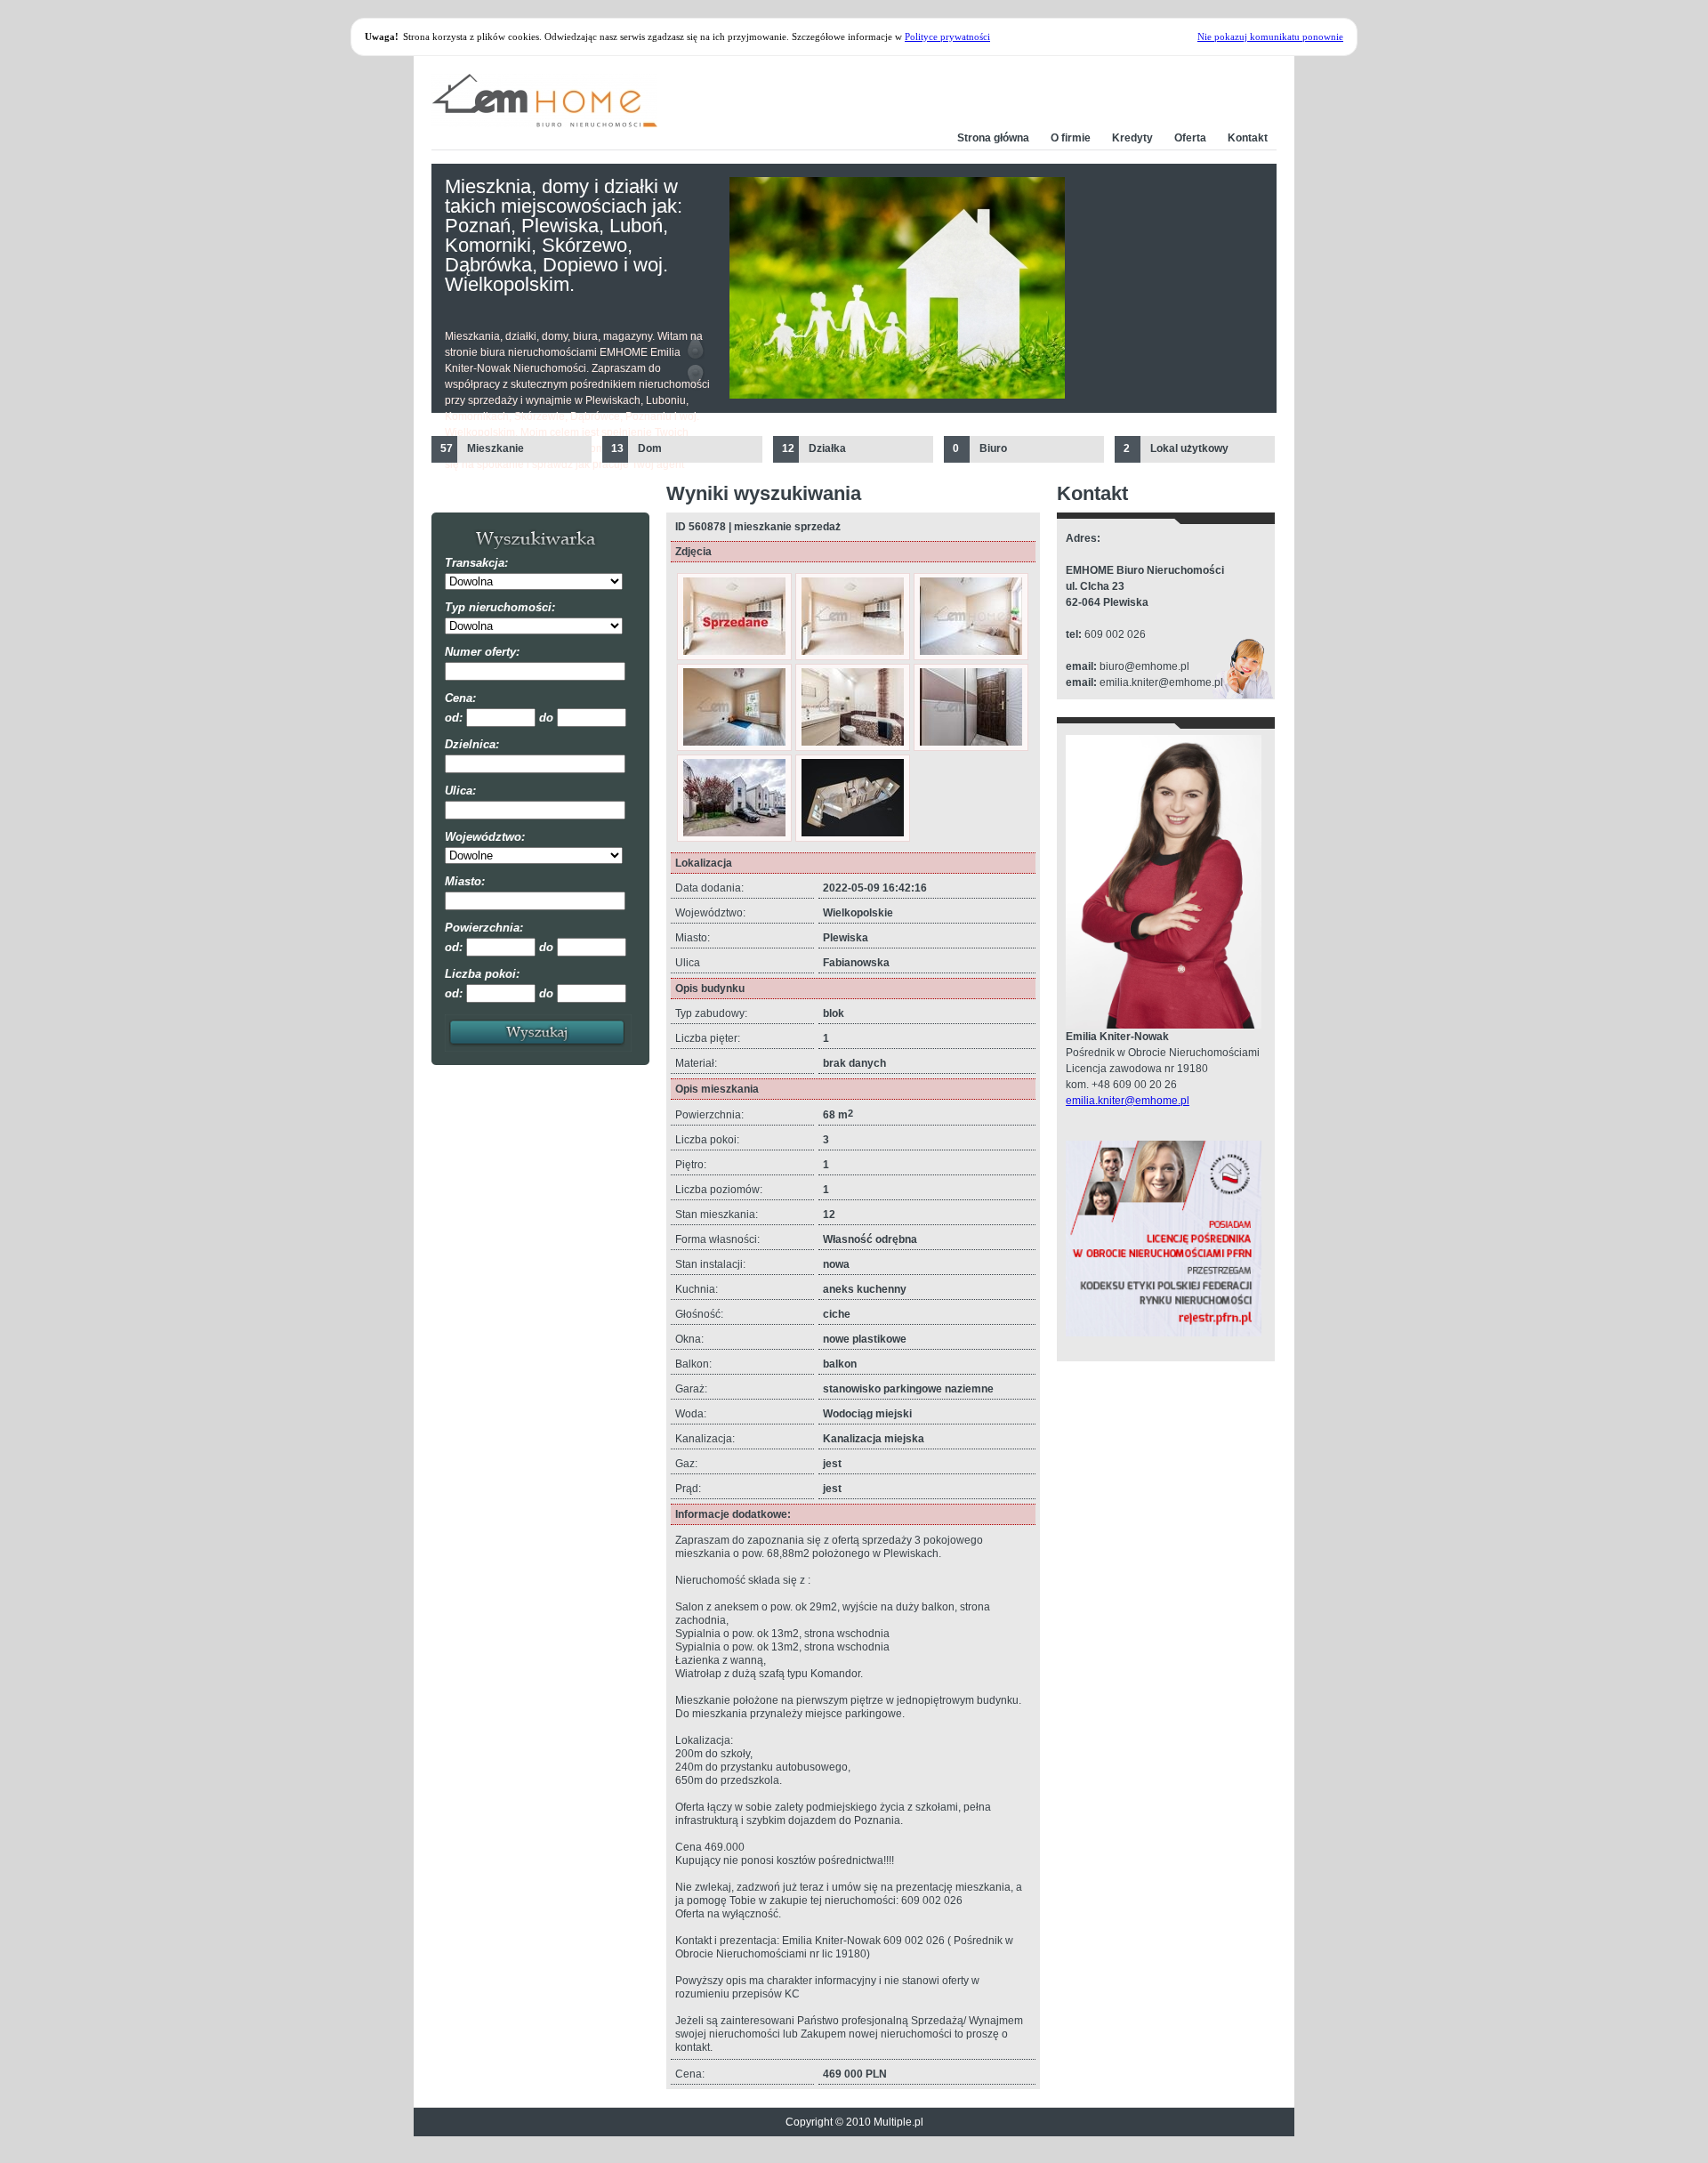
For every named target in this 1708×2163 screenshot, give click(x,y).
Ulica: (460, 791)
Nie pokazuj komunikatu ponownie (1270, 36)
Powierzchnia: (484, 928)
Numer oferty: (482, 652)
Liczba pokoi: (482, 974)
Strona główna (993, 138)
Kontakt (1248, 138)
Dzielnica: (472, 744)
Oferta (1190, 138)
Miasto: (465, 881)
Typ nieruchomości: (500, 607)
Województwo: (485, 837)
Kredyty (1132, 138)
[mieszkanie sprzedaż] (734, 651)
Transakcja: (476, 563)
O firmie (1071, 138)
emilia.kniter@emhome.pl (1128, 1101)
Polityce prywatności (947, 36)
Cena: (460, 698)
